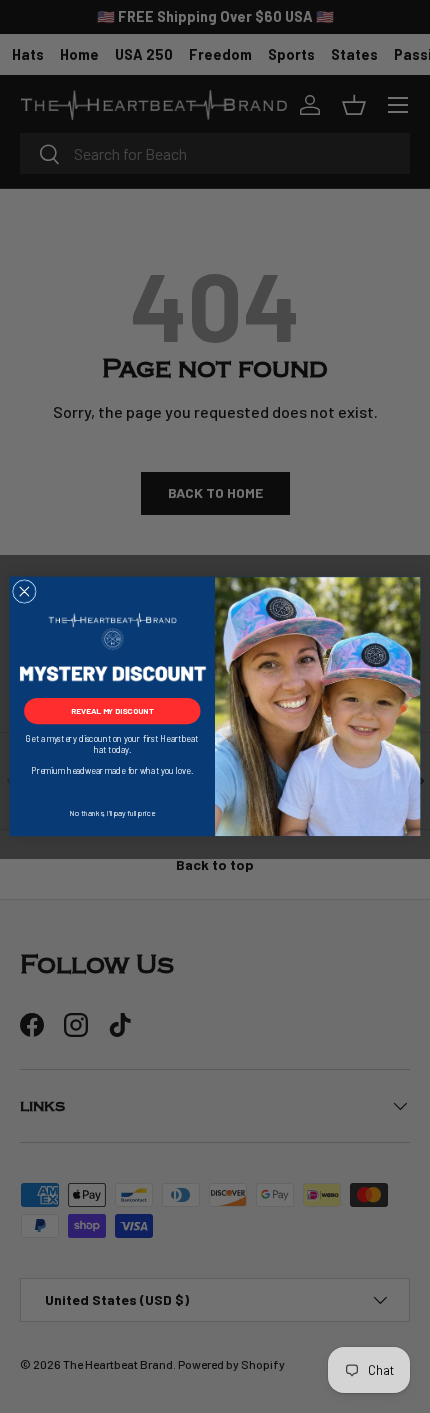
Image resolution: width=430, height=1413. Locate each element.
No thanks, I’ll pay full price (112, 813)
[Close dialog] (25, 592)
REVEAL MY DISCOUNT (112, 711)
